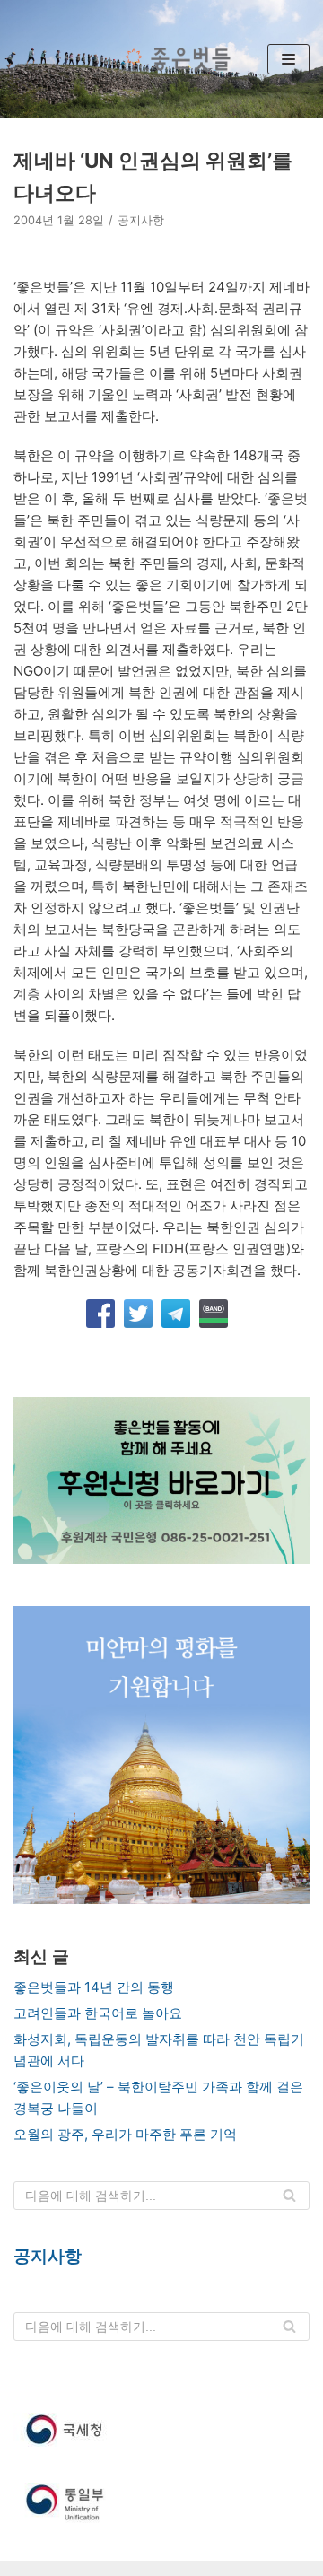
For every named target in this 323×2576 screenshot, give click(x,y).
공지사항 (141, 220)
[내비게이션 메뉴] (288, 59)
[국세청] (161, 2430)
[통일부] (161, 2504)
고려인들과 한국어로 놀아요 (98, 2013)
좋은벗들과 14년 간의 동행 (94, 1987)
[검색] (289, 2196)
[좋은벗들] (174, 59)
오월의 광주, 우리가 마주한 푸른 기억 (125, 2134)
